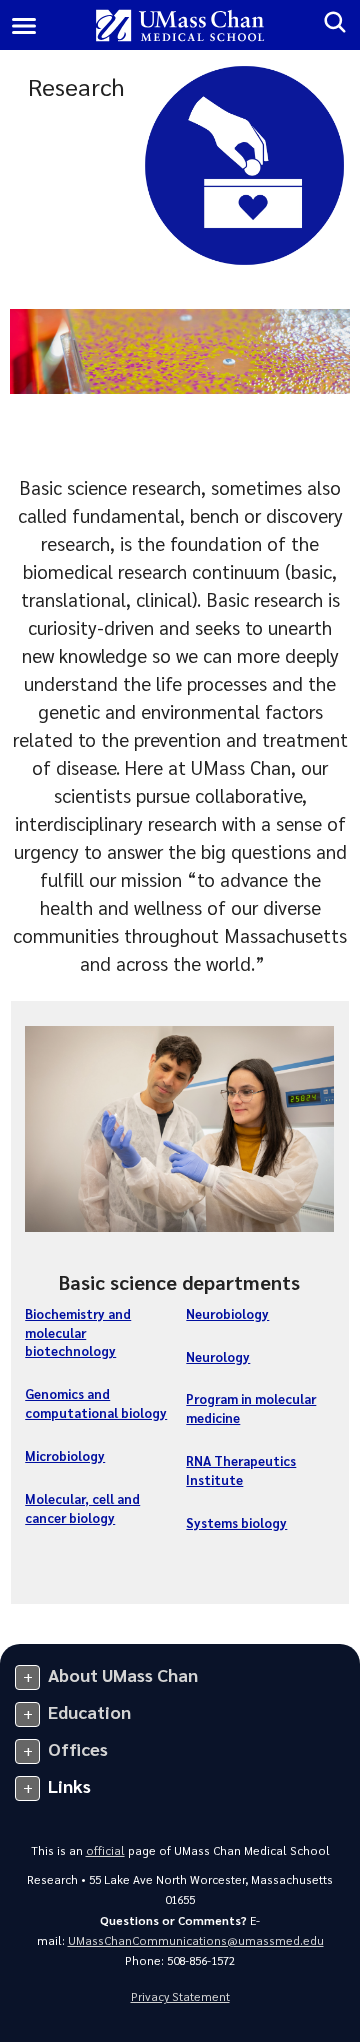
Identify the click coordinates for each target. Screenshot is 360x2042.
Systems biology (236, 1522)
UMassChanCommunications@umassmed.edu (196, 1940)
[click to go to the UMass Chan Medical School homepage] (180, 25)
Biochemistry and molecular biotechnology (78, 1332)
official (105, 1850)
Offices (78, 1748)
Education (89, 1711)
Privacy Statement (180, 1996)
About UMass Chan (123, 1674)
